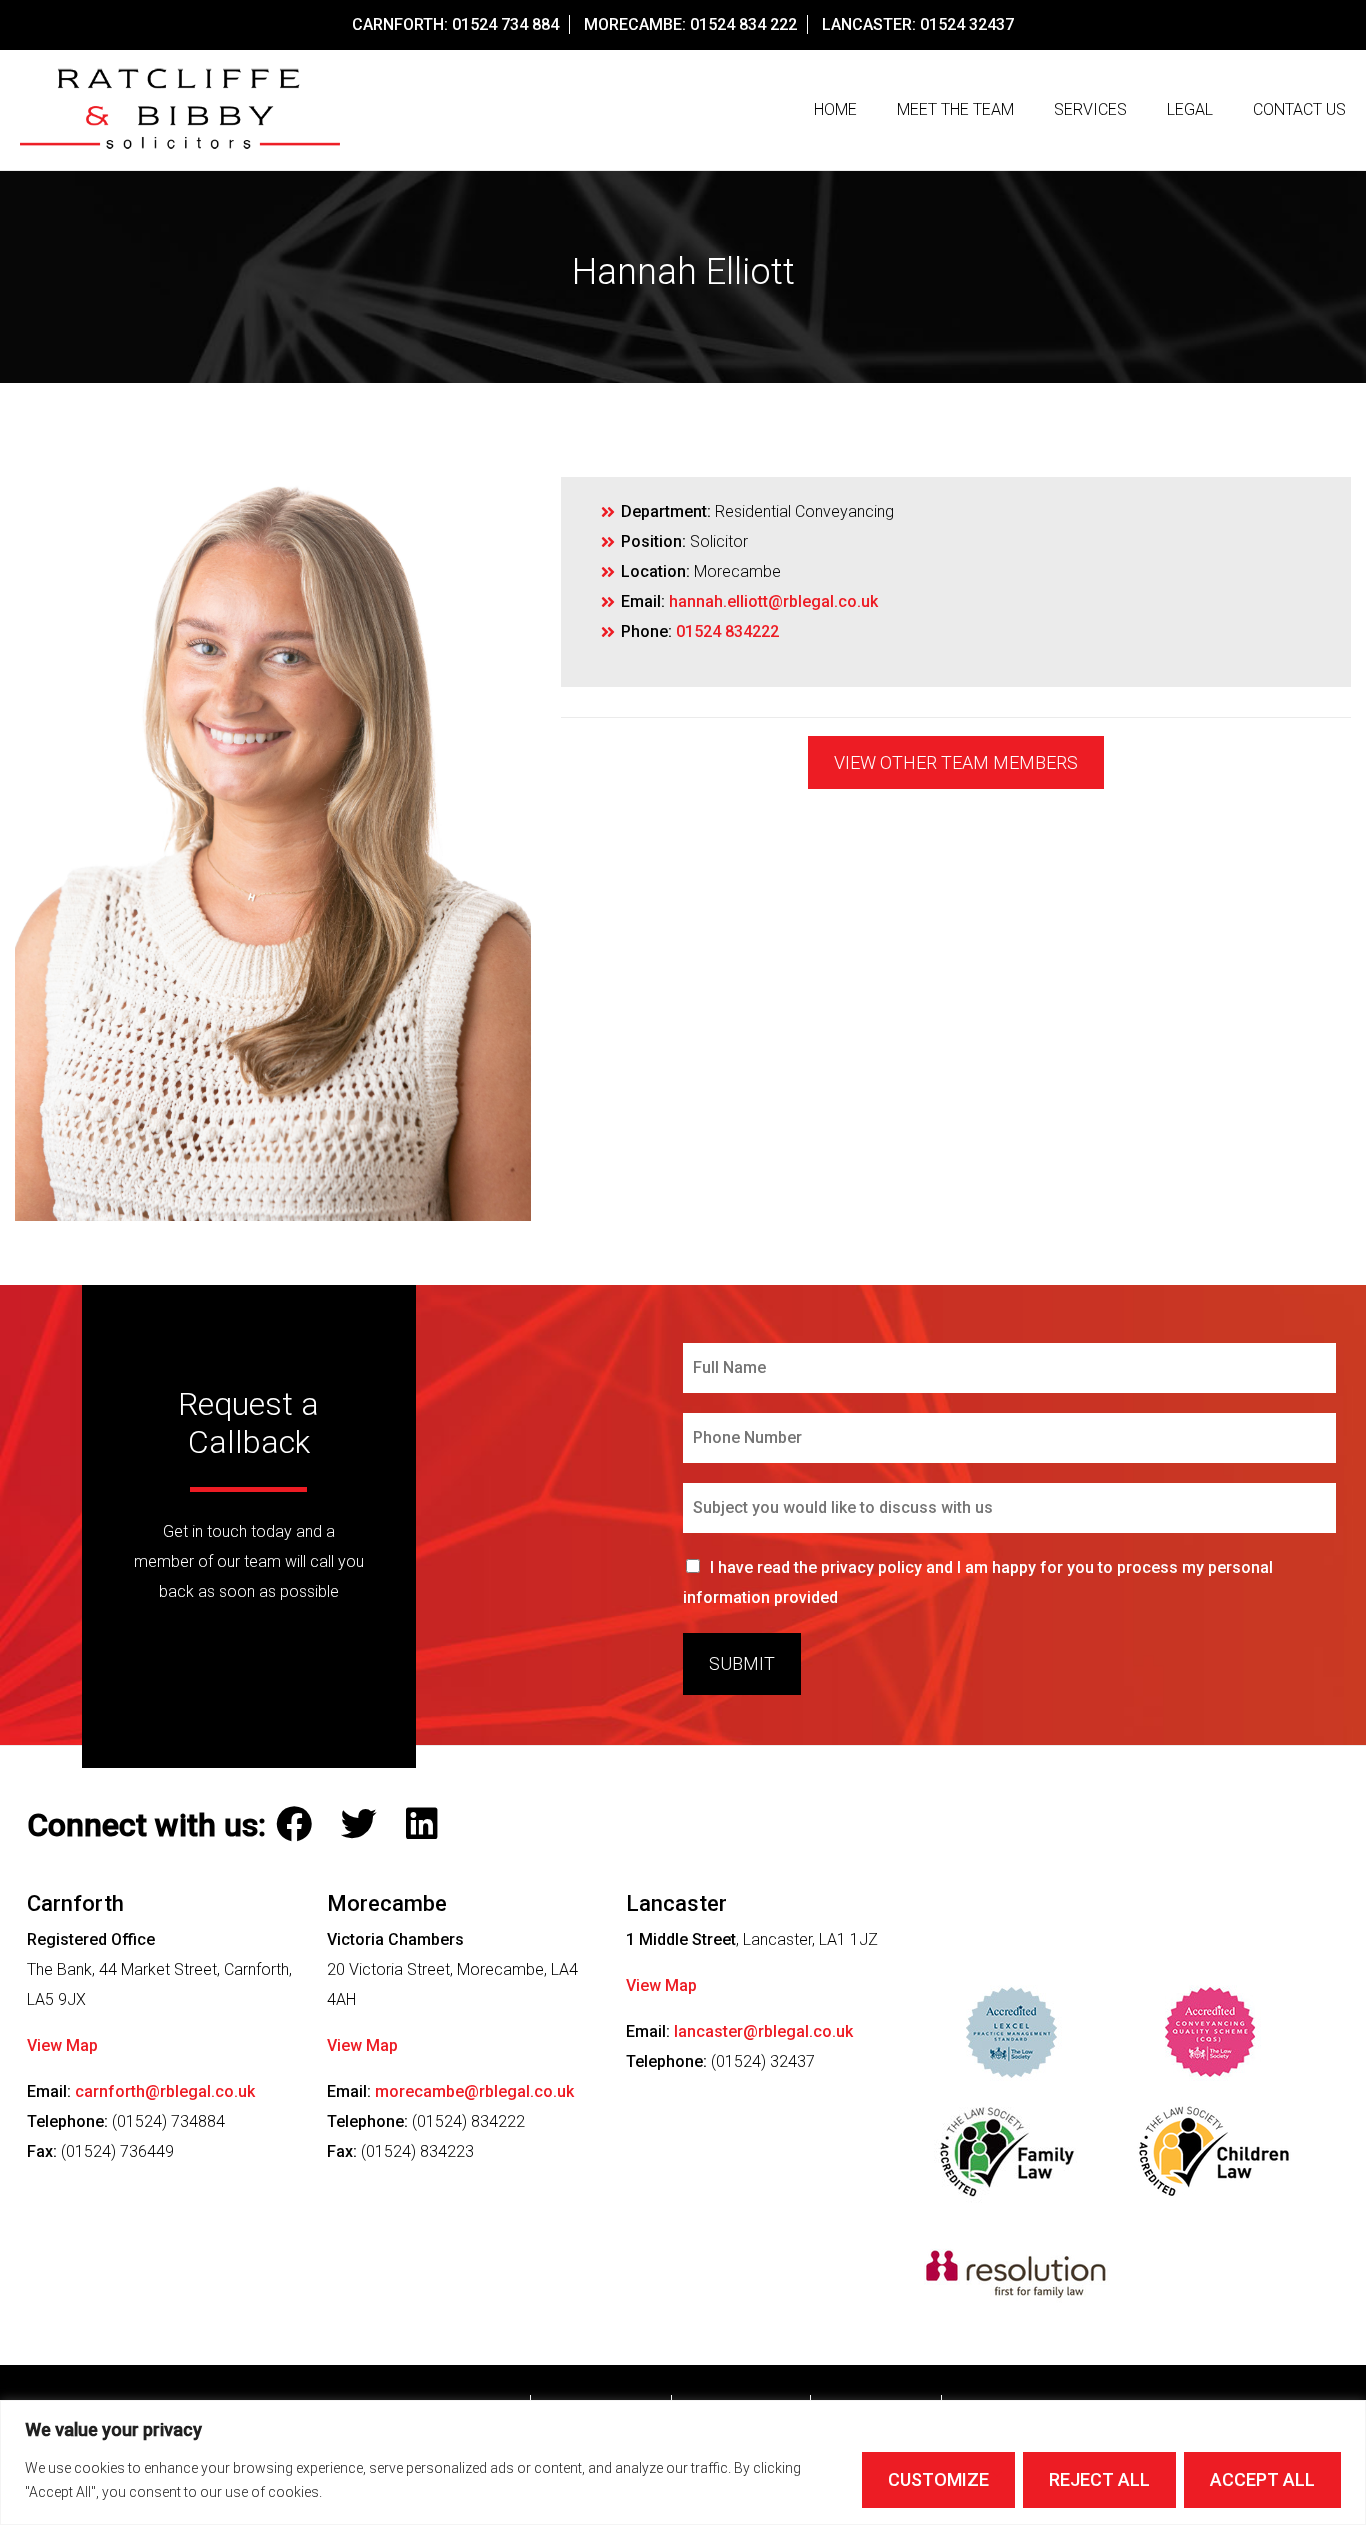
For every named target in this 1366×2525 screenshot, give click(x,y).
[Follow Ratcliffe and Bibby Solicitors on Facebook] (298, 1825)
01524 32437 (967, 24)
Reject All (1099, 2479)
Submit (742, 1663)
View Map (62, 2045)
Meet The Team (955, 109)
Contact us (1299, 109)
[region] (683, 2462)
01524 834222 (727, 631)
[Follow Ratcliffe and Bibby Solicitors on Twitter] (363, 1825)
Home (835, 109)
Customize (938, 2479)
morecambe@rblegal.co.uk (474, 2091)
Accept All (1262, 2479)
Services (1090, 109)
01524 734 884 (505, 24)
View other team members (956, 762)
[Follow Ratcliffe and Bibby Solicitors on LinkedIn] (426, 1825)
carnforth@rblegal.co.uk (165, 2091)
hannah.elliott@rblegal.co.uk (773, 601)
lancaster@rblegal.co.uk (763, 2031)
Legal (1190, 109)
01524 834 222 (743, 24)
